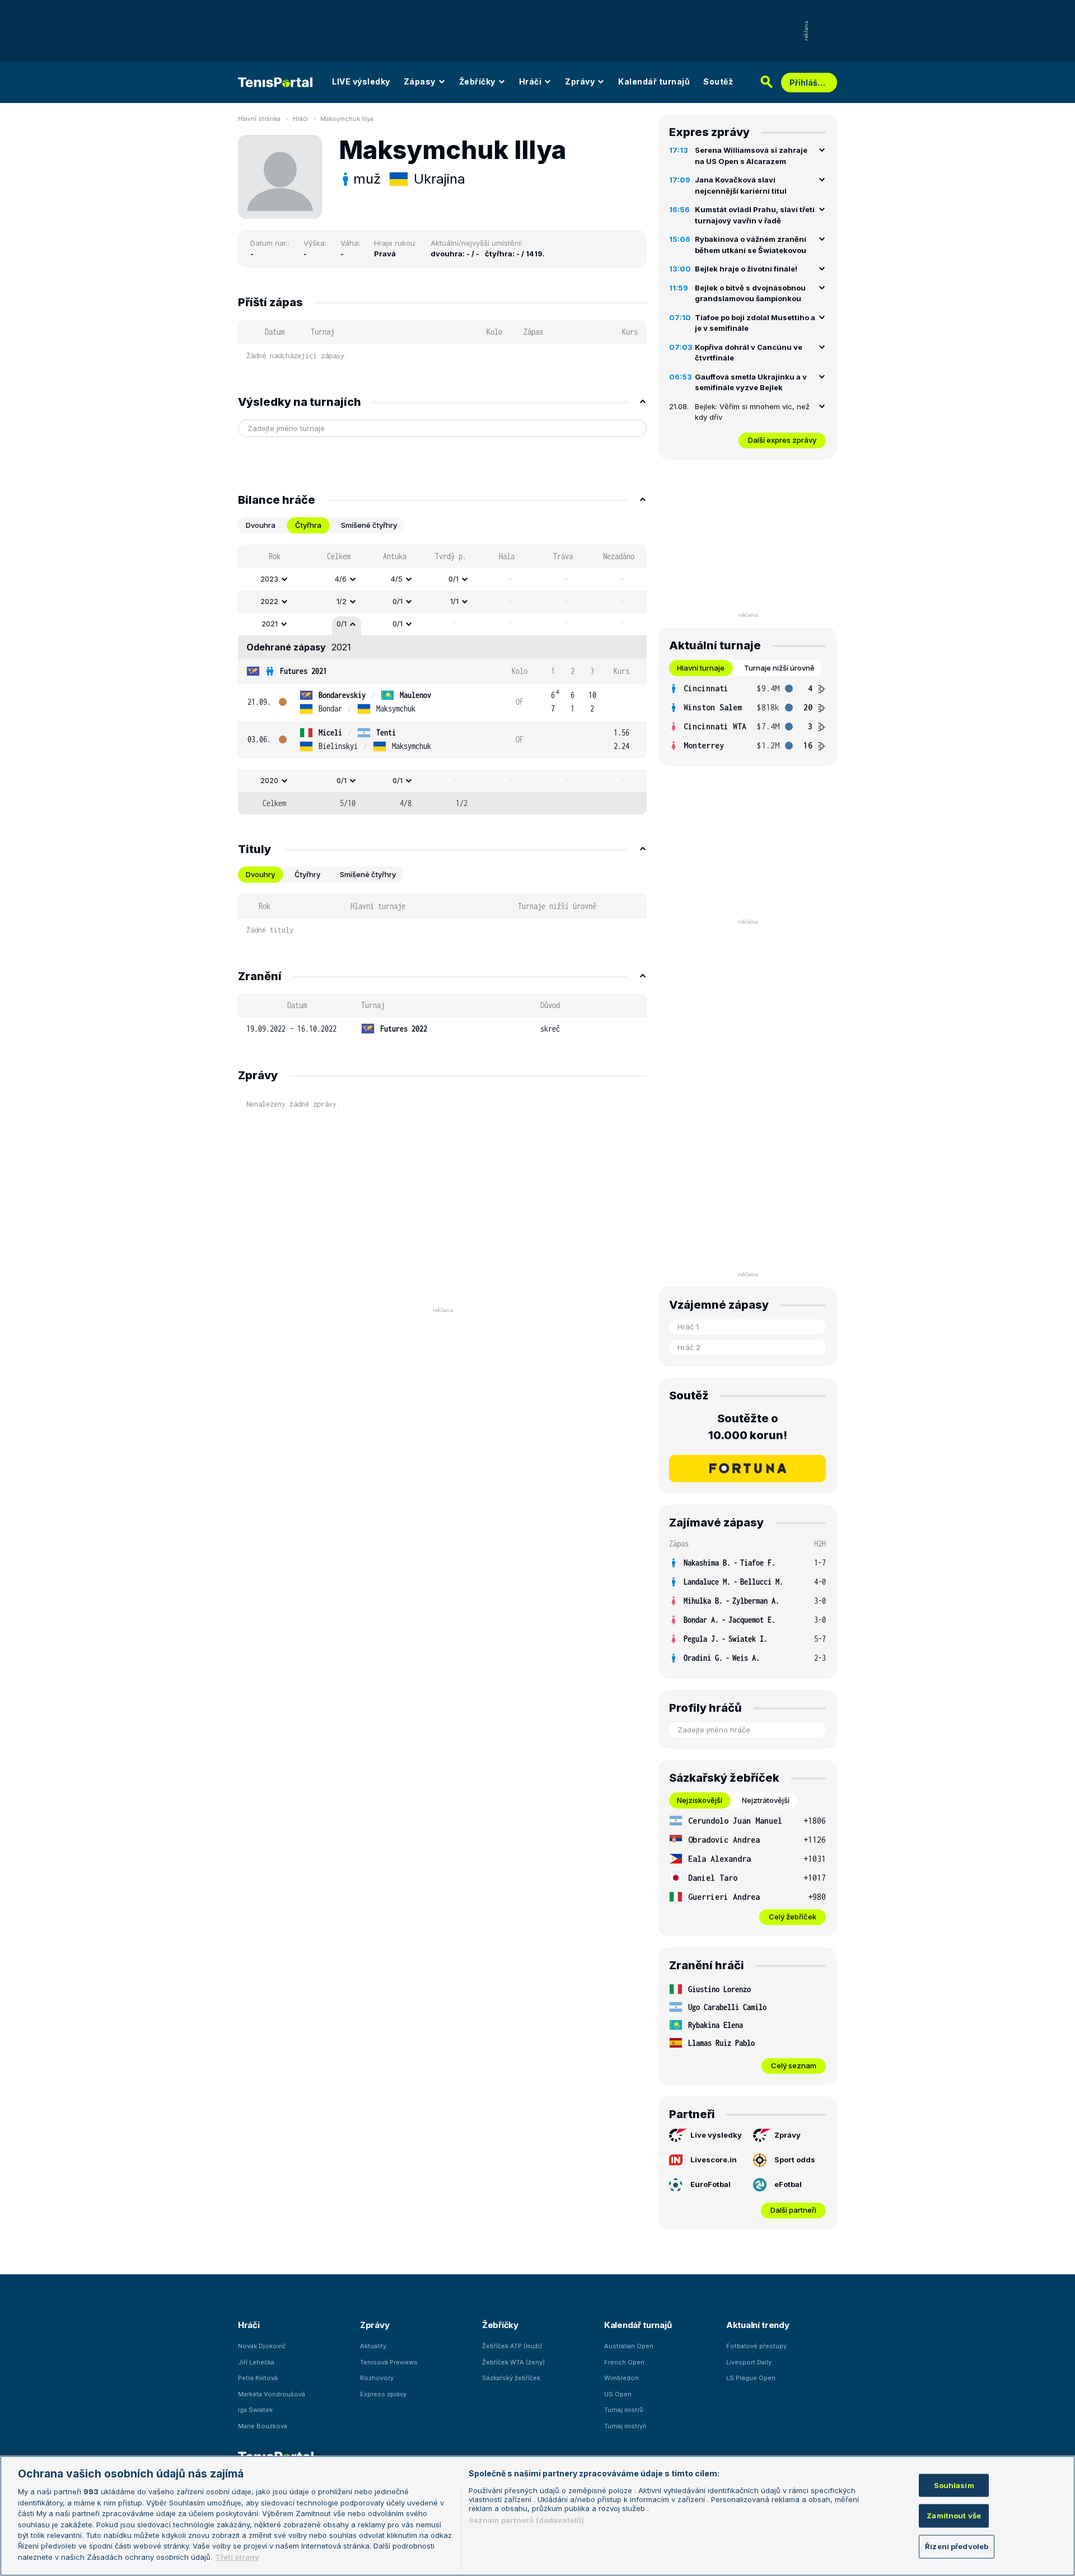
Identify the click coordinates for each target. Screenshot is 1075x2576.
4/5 (397, 579)
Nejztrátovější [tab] (766, 1800)
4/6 (341, 579)
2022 (269, 601)
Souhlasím (954, 2485)
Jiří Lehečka (256, 2362)
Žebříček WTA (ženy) (513, 2362)
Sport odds (795, 2160)
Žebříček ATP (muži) (512, 2346)
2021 (270, 624)
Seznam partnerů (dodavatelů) (527, 2520)
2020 (269, 780)
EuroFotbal (711, 2184)
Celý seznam (794, 2066)
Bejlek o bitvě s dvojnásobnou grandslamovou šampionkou (750, 293)
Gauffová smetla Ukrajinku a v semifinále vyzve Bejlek (751, 382)
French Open (624, 2362)
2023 (269, 579)
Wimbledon (621, 2378)
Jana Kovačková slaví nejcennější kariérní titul (741, 185)
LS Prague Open (751, 2378)
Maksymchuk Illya (347, 119)
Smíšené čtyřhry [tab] (369, 525)
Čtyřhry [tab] (307, 874)
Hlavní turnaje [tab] (701, 668)
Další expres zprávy (782, 440)
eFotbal (788, 2184)
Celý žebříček (793, 1917)
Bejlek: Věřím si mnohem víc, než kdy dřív (752, 412)
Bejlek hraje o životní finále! (746, 269)
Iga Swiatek (255, 2410)
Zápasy (420, 81)
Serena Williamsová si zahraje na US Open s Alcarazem (751, 156)
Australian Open (629, 2346)
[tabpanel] (442, 680)
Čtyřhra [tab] (308, 525)
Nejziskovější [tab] (700, 1800)
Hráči (531, 81)
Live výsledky (716, 2135)
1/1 (454, 601)
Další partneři (793, 2210)
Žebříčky (477, 81)
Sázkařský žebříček (511, 2378)
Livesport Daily (749, 2362)
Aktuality (373, 2346)
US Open (618, 2394)
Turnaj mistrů (624, 2410)
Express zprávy (383, 2394)
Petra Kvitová (258, 2378)
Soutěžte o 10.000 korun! (748, 1427)
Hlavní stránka (259, 119)
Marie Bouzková (263, 2426)
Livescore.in (714, 2160)
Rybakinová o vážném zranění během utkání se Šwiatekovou (751, 245)
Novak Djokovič (262, 2346)
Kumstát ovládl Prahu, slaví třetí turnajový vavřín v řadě (755, 215)
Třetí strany (237, 2557)
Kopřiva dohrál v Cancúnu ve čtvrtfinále (749, 353)
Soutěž (718, 81)
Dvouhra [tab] (261, 525)
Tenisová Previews (389, 2362)
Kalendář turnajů (654, 81)
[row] (442, 579)
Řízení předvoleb (957, 2546)
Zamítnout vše (954, 2516)
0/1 (454, 579)
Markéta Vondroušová (272, 2394)
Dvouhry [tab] (260, 874)
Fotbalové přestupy (756, 2346)
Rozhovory (377, 2378)
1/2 (342, 601)
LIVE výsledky (361, 81)
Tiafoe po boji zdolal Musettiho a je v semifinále (755, 323)
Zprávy (580, 81)
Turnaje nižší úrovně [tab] (779, 668)
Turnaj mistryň (625, 2426)
